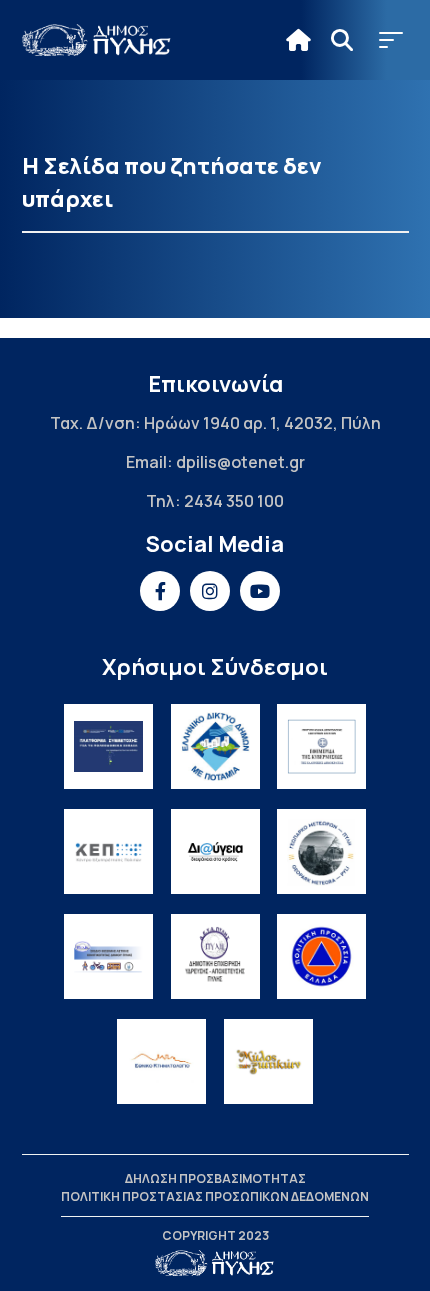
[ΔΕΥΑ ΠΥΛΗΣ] (215, 956)
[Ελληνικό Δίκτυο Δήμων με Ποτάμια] (215, 746)
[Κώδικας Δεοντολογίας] (321, 746)
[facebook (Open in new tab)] (160, 591)
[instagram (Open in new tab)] (210, 591)
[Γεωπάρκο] (321, 851)
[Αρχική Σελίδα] (97, 40)
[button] (391, 40)
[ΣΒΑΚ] (108, 956)
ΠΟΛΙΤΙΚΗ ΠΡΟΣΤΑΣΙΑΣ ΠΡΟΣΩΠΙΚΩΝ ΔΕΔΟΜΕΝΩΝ (215, 1196)
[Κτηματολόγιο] (161, 1061)
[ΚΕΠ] (108, 851)
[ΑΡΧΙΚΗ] (298, 40)
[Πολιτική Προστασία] (321, 956)
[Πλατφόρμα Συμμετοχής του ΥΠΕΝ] (108, 746)
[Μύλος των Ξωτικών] (268, 1061)
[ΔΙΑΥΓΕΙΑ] (215, 851)
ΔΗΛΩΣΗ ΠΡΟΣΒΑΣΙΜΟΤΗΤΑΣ (215, 1178)
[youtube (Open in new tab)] (260, 591)
